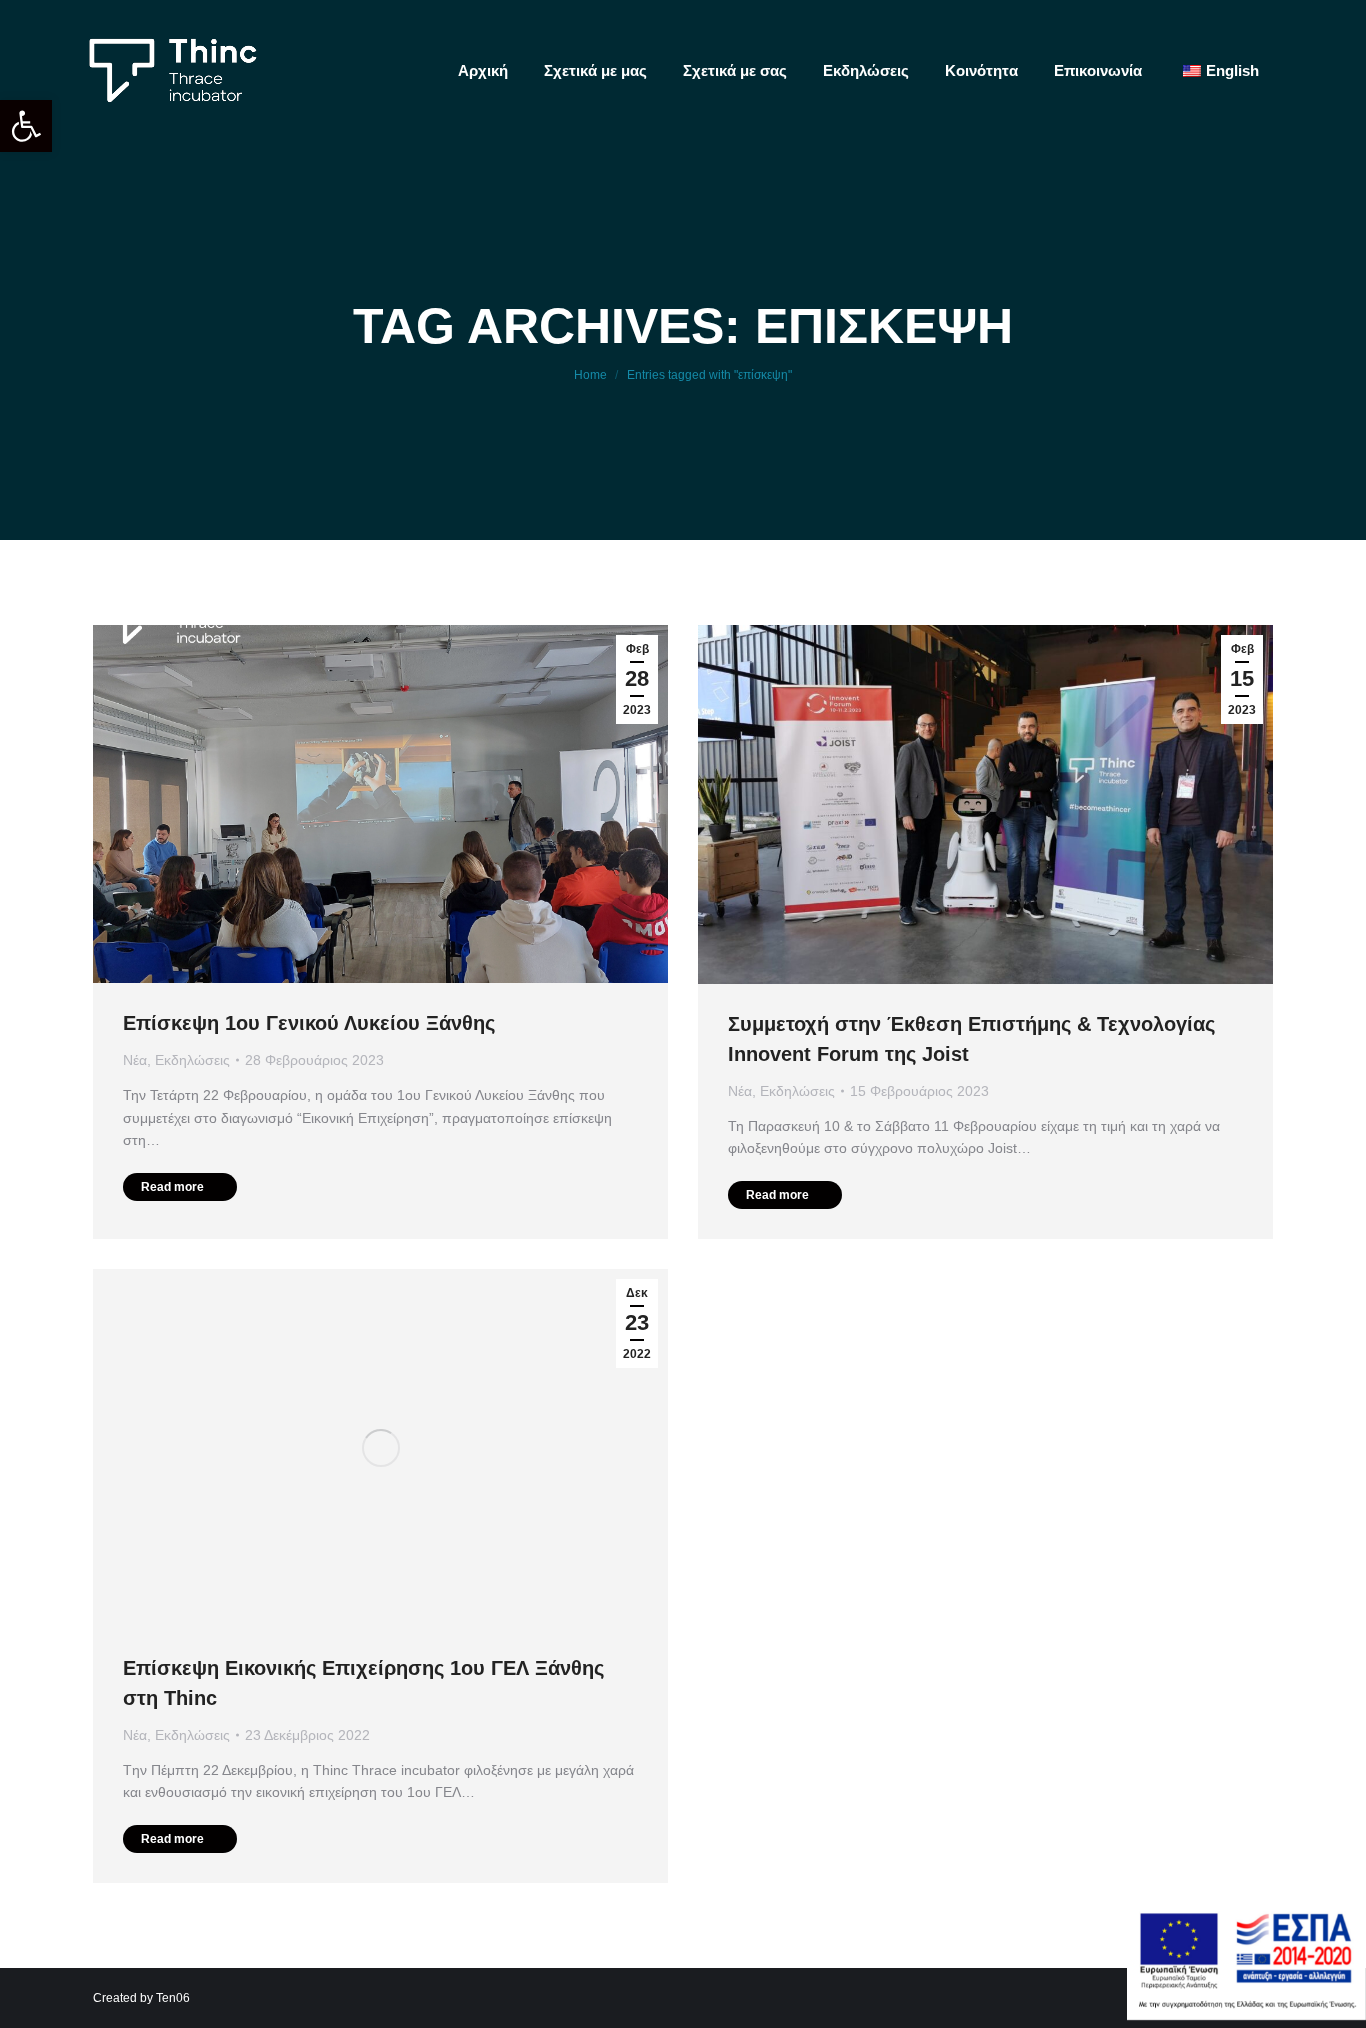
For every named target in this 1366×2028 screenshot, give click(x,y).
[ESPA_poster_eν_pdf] (1246, 2014)
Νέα (135, 1060)
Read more (172, 1187)
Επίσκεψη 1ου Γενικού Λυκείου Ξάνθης (309, 1023)
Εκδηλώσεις (192, 1060)
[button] (26, 126)
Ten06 (173, 1998)
